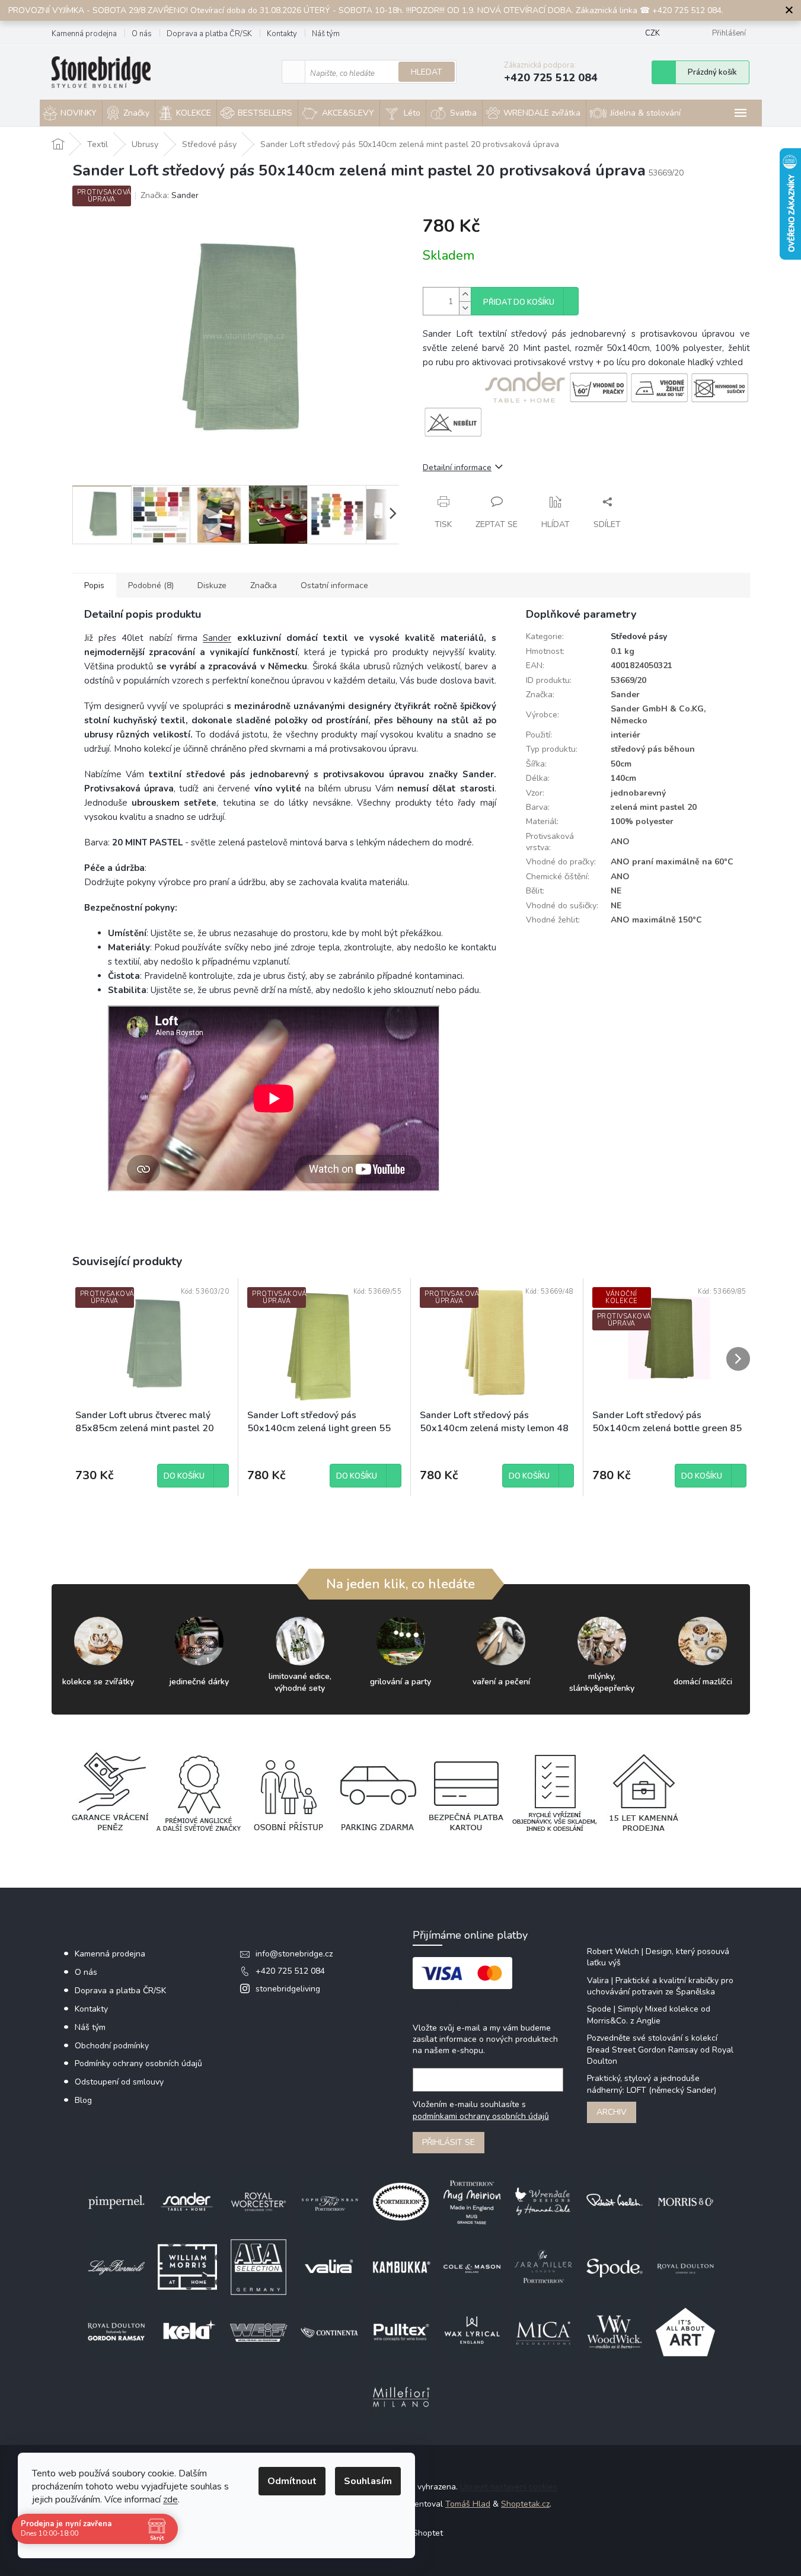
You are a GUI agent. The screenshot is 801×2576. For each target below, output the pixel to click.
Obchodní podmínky (112, 2046)
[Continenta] (330, 2332)
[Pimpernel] (116, 2202)
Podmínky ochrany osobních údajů (138, 2063)
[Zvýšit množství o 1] (465, 294)
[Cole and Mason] (472, 2267)
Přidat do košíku (519, 302)
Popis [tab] (94, 585)
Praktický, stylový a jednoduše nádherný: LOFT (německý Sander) (652, 2084)
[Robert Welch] (614, 2202)
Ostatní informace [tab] (334, 585)
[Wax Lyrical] (472, 2332)
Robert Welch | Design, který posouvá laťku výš (658, 1957)
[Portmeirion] (401, 2202)
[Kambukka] (401, 2267)
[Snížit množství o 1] (465, 308)
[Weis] (259, 2332)
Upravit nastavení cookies (509, 2487)
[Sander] (187, 2202)
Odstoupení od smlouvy (119, 2082)
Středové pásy (639, 636)
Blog (83, 2100)
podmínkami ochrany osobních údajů (481, 2116)
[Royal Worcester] (259, 2202)
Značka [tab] (264, 585)
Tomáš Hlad (468, 2504)
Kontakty (282, 34)
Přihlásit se (449, 2142)
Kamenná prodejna (84, 34)
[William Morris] (187, 2267)
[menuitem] (71, 113)
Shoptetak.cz (525, 2504)
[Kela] (187, 2332)
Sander (217, 638)
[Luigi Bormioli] (116, 2267)
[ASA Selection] (259, 2267)
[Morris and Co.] (685, 2202)
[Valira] (330, 2267)
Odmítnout (292, 2481)
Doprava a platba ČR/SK (209, 34)
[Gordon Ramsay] (116, 2332)
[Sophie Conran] (330, 2202)
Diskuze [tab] (212, 585)
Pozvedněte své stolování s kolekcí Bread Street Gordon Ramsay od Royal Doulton (660, 2050)
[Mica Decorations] (543, 2332)
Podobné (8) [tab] (151, 585)
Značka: (170, 195)
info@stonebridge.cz (294, 1954)
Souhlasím (368, 2481)
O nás (142, 34)
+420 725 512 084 (290, 1971)
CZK (652, 33)
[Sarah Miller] (543, 2267)
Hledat (427, 72)
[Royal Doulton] (685, 2267)
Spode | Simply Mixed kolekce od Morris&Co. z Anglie (649, 2015)
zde (170, 2500)
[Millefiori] (401, 2397)
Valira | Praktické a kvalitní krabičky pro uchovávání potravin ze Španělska (660, 1986)
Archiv (612, 2112)
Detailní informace (457, 467)
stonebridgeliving (288, 1989)
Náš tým (326, 34)
